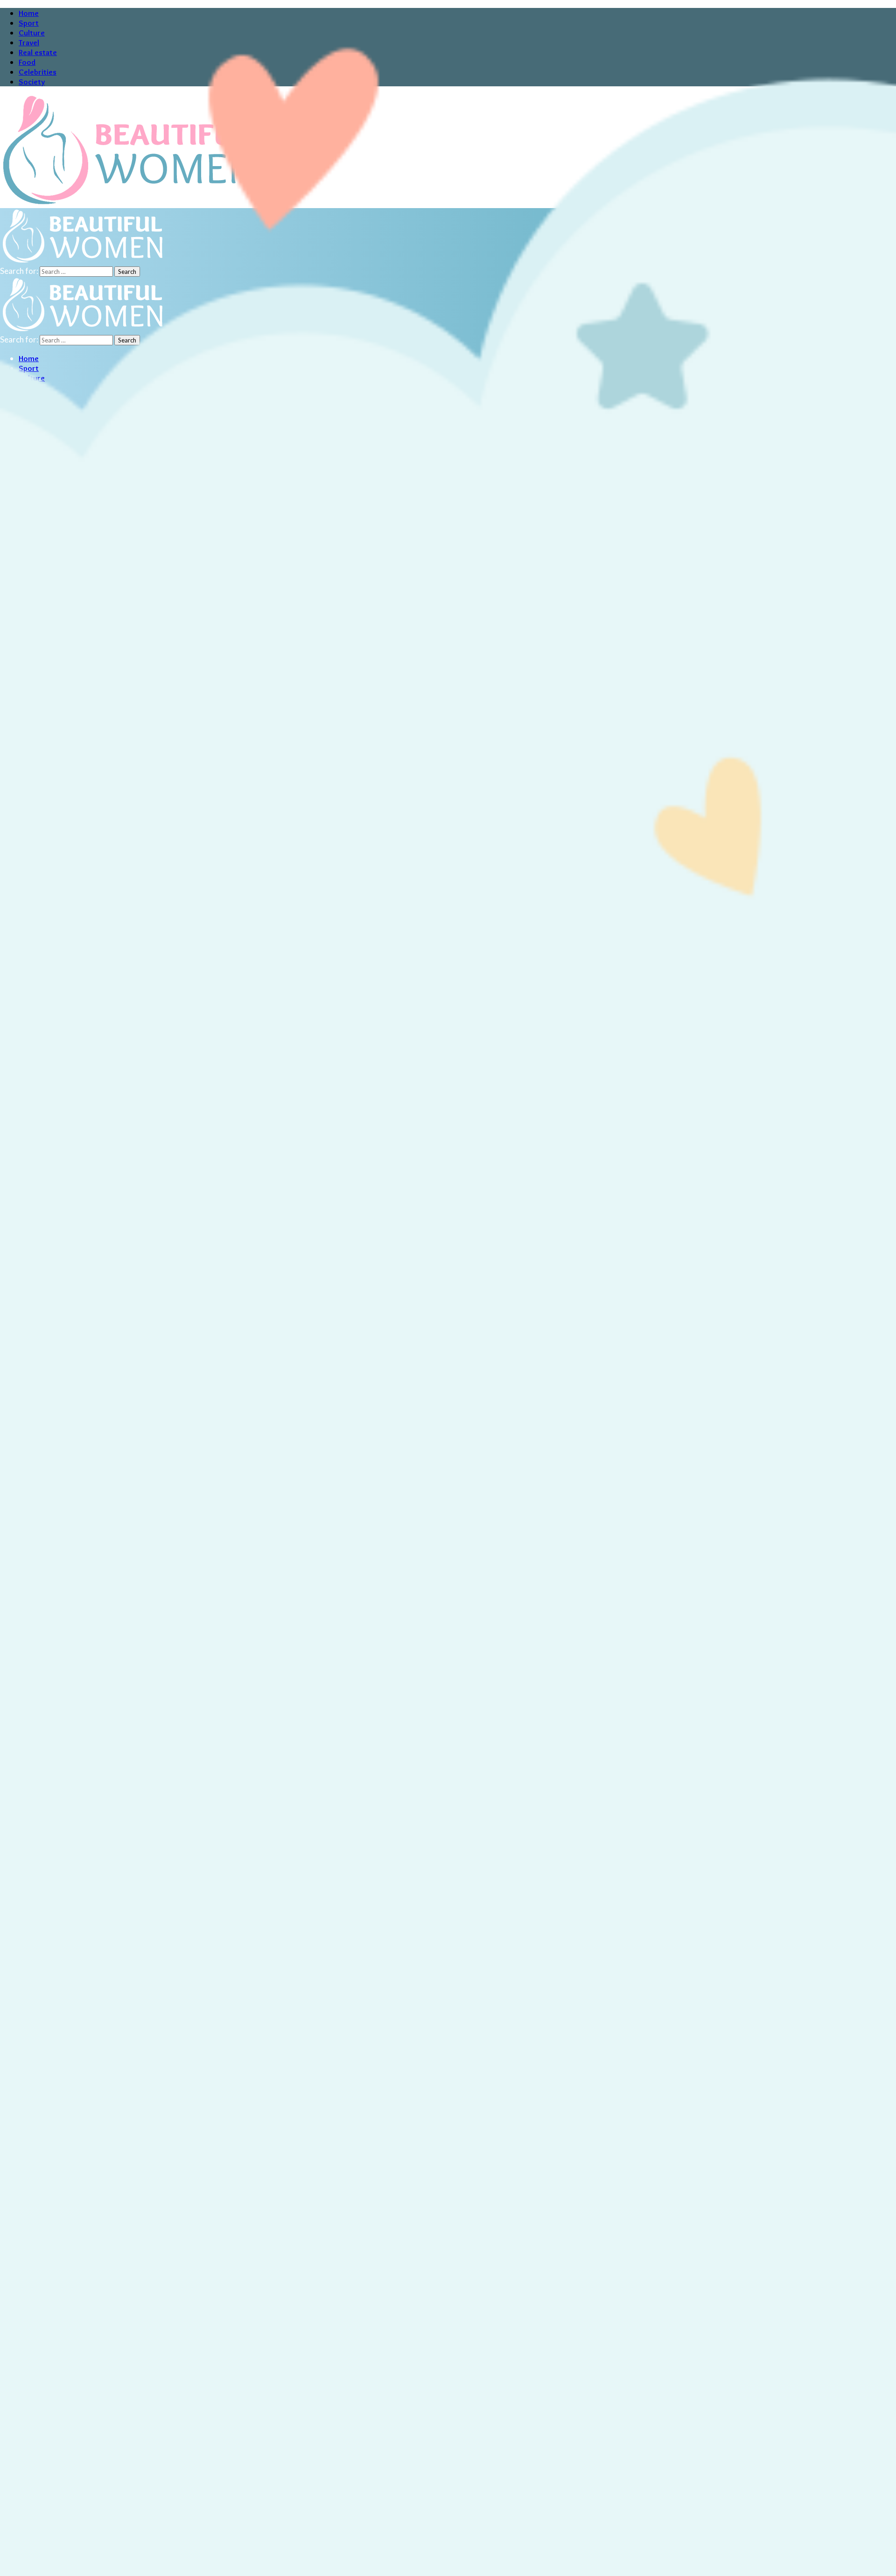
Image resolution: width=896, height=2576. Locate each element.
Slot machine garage (35, 2310)
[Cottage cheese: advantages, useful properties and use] (65, 2460)
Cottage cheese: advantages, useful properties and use (95, 2480)
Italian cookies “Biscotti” (43, 2541)
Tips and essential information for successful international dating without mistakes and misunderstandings (184, 2248)
